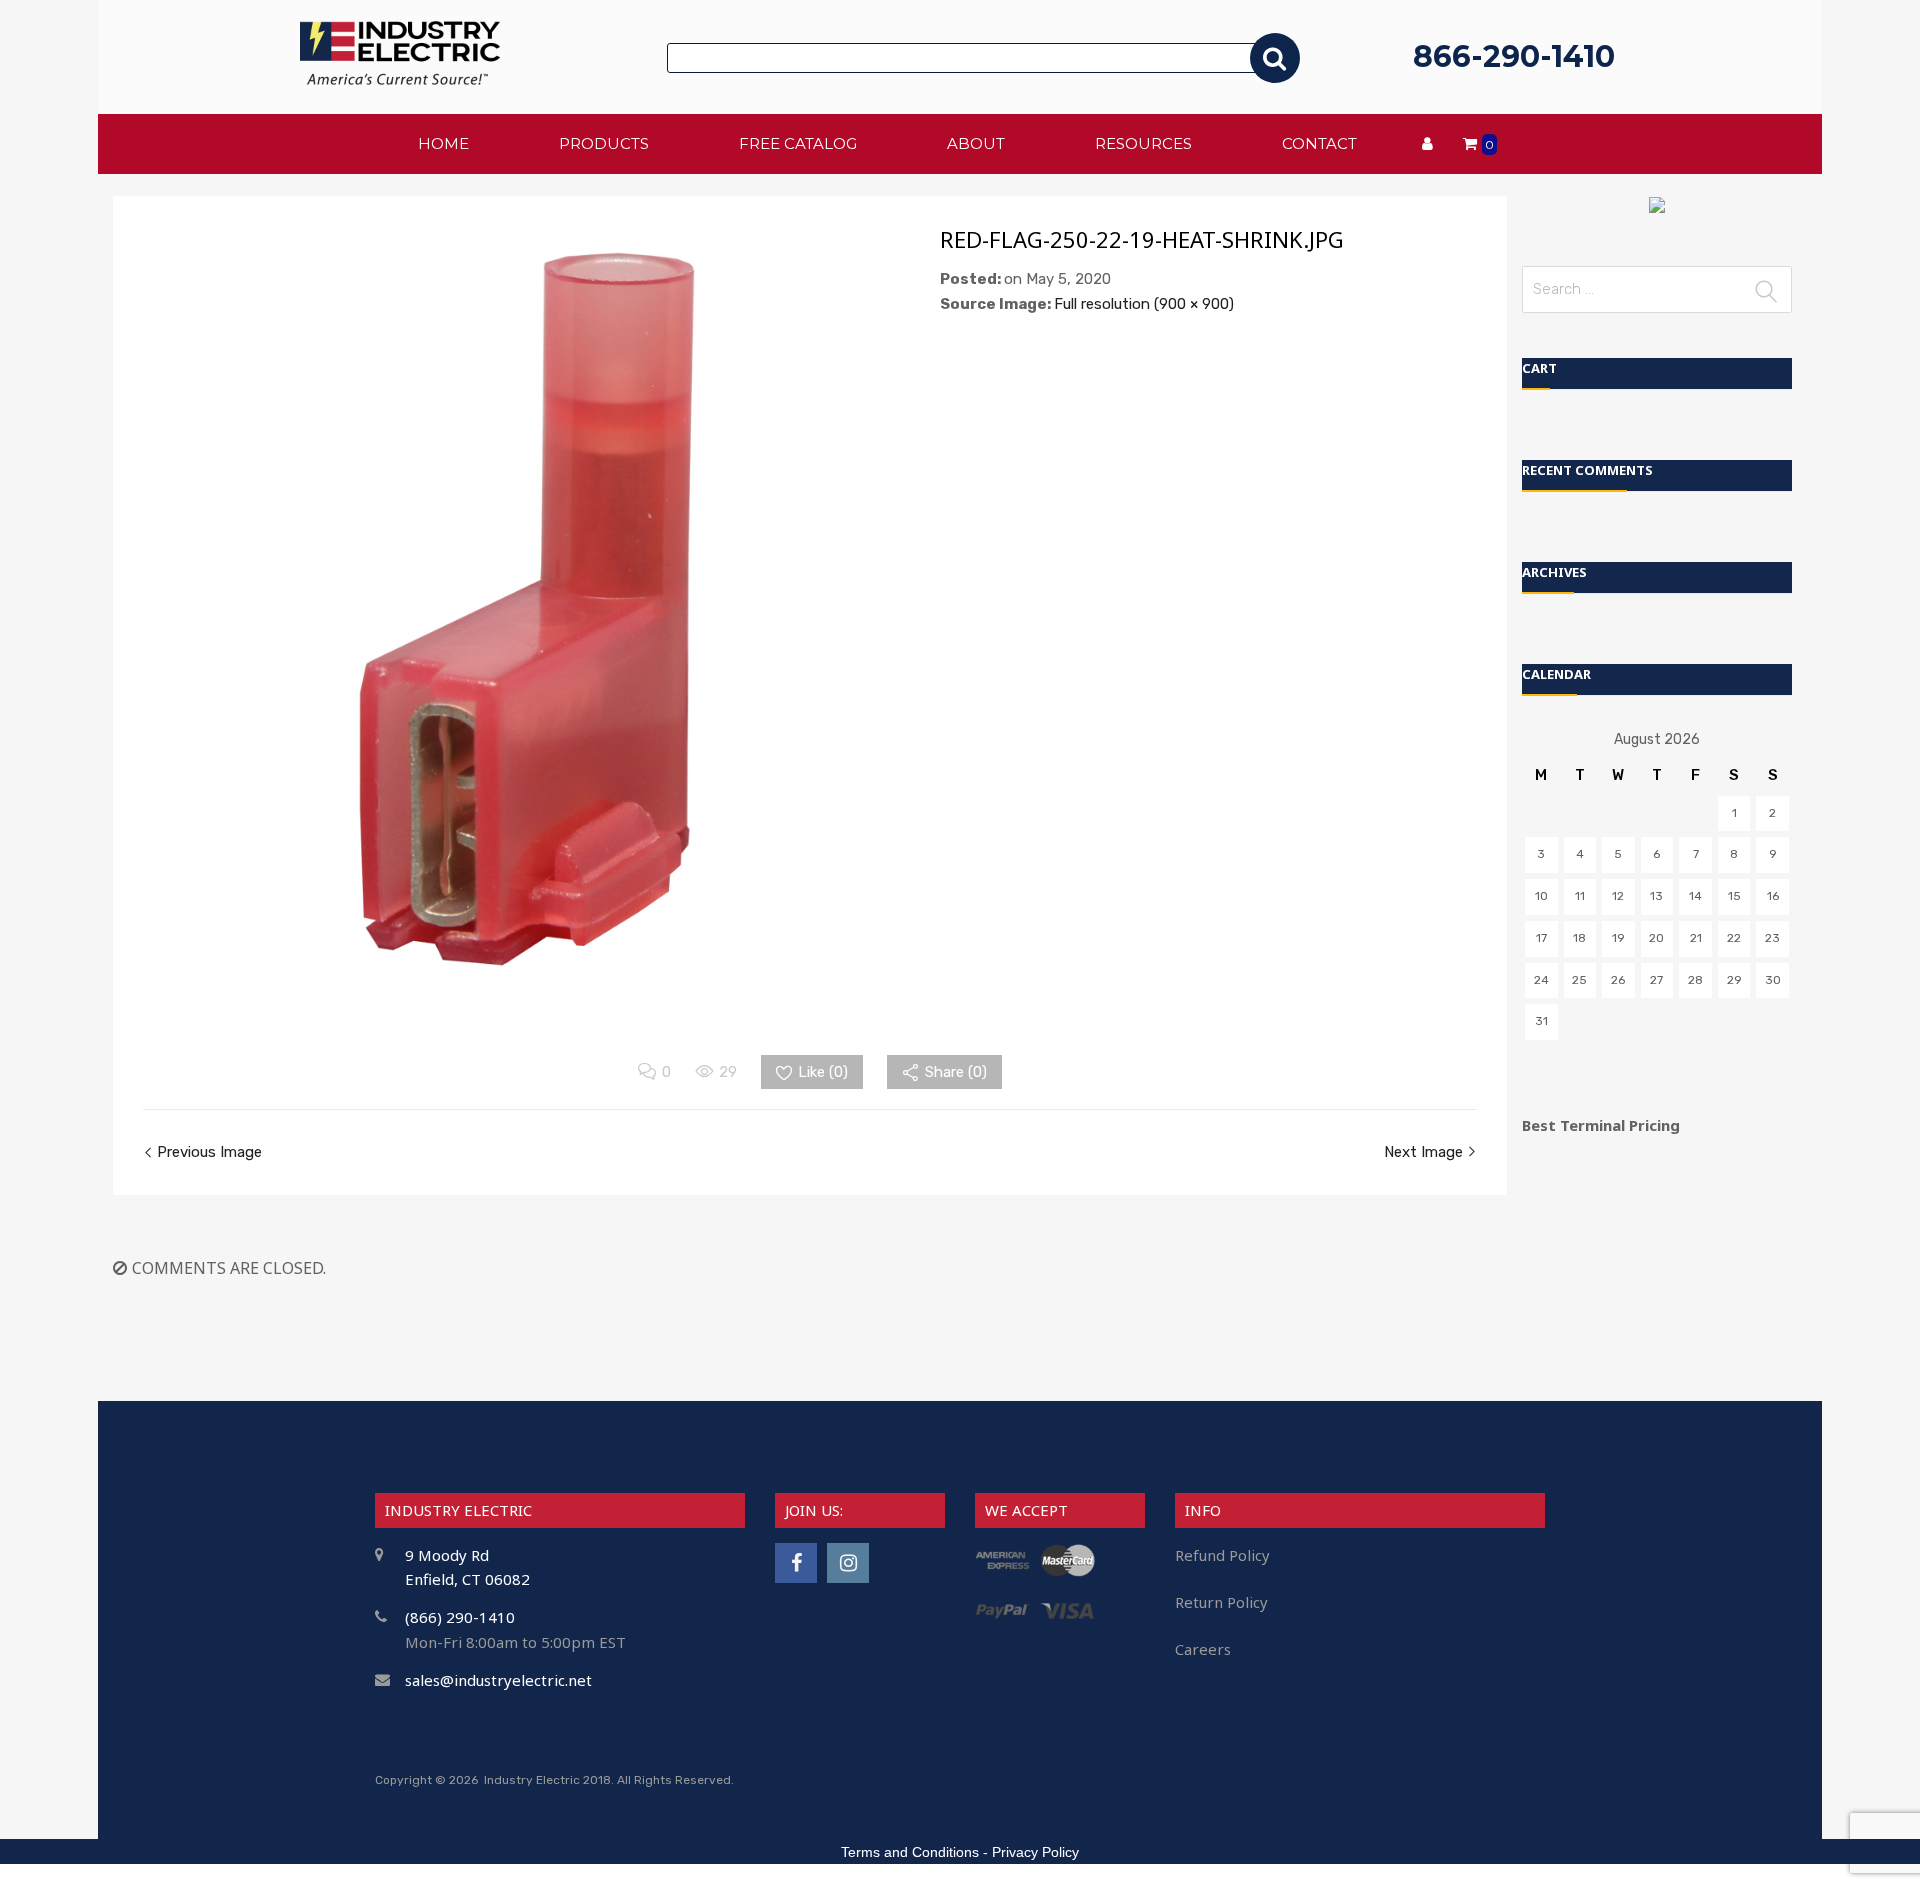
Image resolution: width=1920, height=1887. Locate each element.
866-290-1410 (1514, 56)
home (443, 143)
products (604, 143)
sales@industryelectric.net (498, 1680)
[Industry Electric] (400, 79)
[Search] (1275, 58)
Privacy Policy (1035, 1852)
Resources (1143, 143)
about (976, 143)
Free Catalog (798, 143)
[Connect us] (796, 1562)
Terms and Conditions (910, 1852)
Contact (1319, 143)
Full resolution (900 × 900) (1144, 304)
